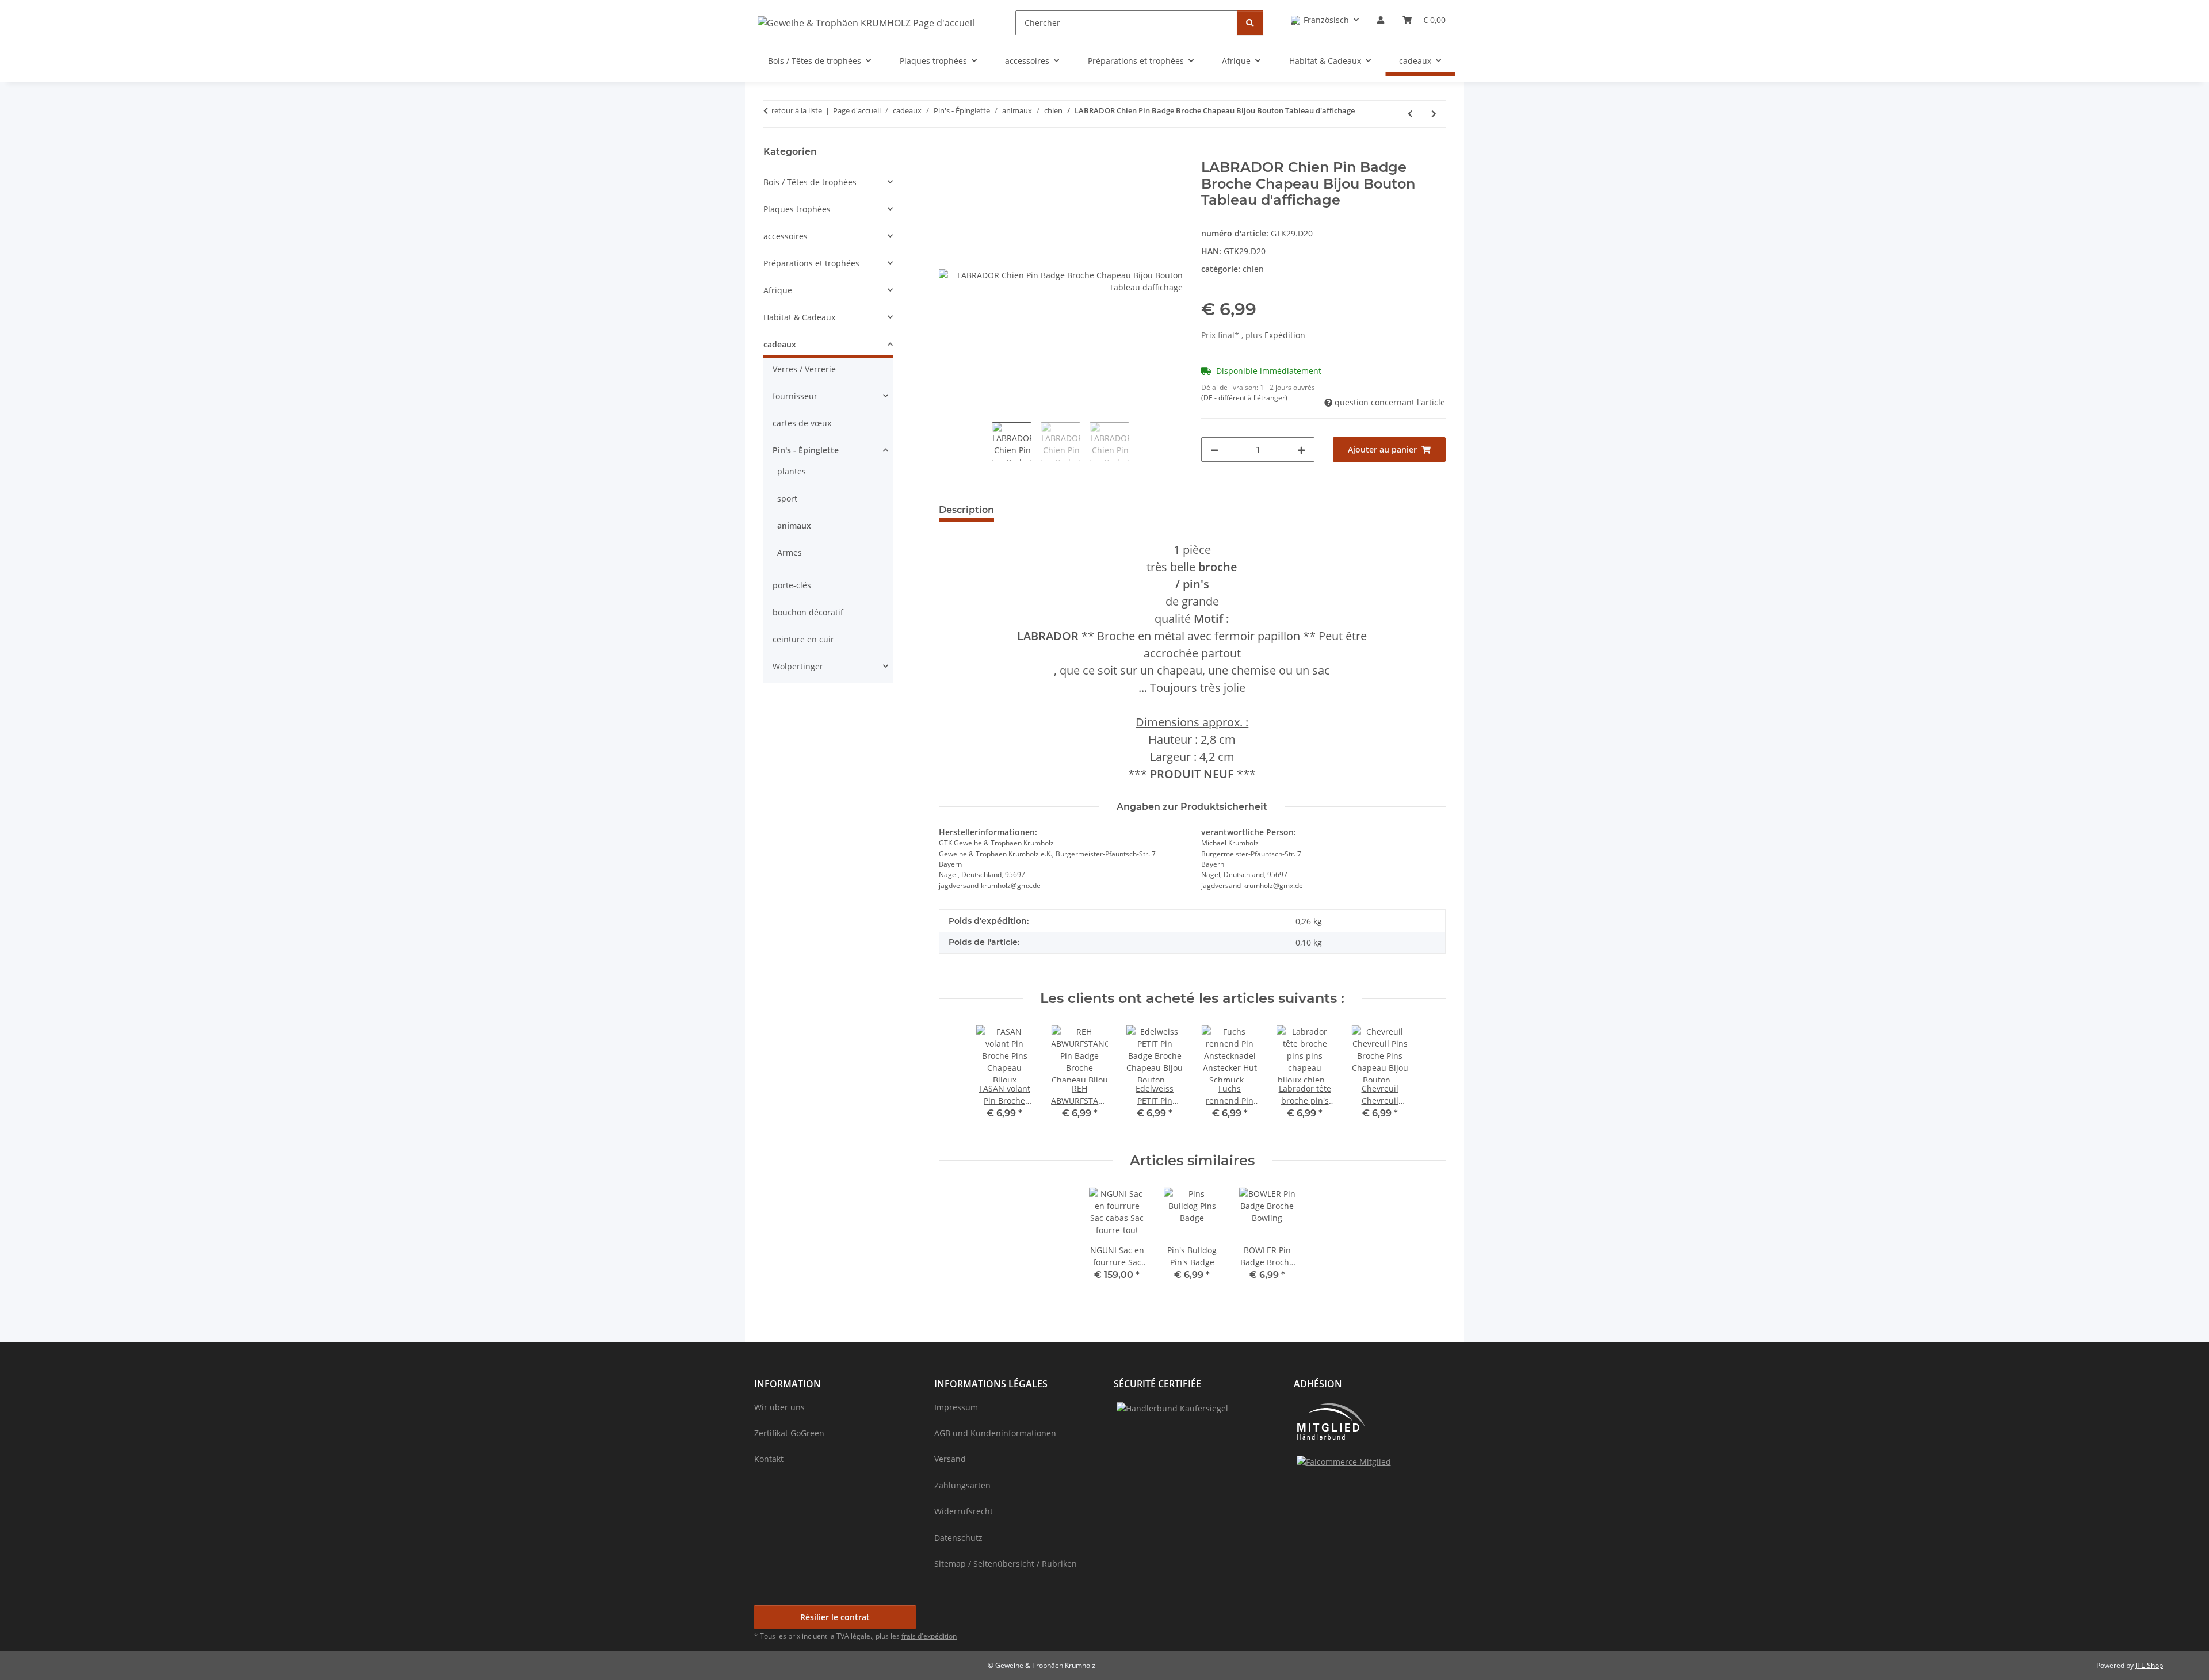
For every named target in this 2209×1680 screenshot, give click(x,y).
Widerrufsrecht (964, 1511)
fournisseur (795, 396)
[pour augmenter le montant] (1301, 449)
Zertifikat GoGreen (789, 1433)
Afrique (778, 290)
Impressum (956, 1407)
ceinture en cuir (803, 639)
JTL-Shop (2149, 1665)
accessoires (786, 236)
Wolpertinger (798, 666)
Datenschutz (958, 1538)
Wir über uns (779, 1407)
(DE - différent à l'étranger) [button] (1244, 398)
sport (787, 498)
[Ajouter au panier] (948, 153)
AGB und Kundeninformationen (995, 1433)
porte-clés (792, 585)
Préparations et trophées (811, 263)
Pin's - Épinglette (806, 450)
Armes (790, 552)
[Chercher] (1250, 23)
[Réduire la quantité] (1214, 449)
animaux (794, 525)
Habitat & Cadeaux (799, 317)
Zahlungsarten (962, 1485)
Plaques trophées (797, 209)
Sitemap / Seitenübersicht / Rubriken (1006, 1564)
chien (1253, 269)
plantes (792, 471)
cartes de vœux (802, 423)
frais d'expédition (929, 1636)
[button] (1325, 20)
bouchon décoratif (808, 612)
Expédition (1285, 335)
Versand (950, 1459)
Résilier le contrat (835, 1617)
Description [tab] (966, 510)
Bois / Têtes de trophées (810, 182)
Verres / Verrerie (804, 369)
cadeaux (780, 344)
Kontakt (769, 1459)
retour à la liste (797, 110)
